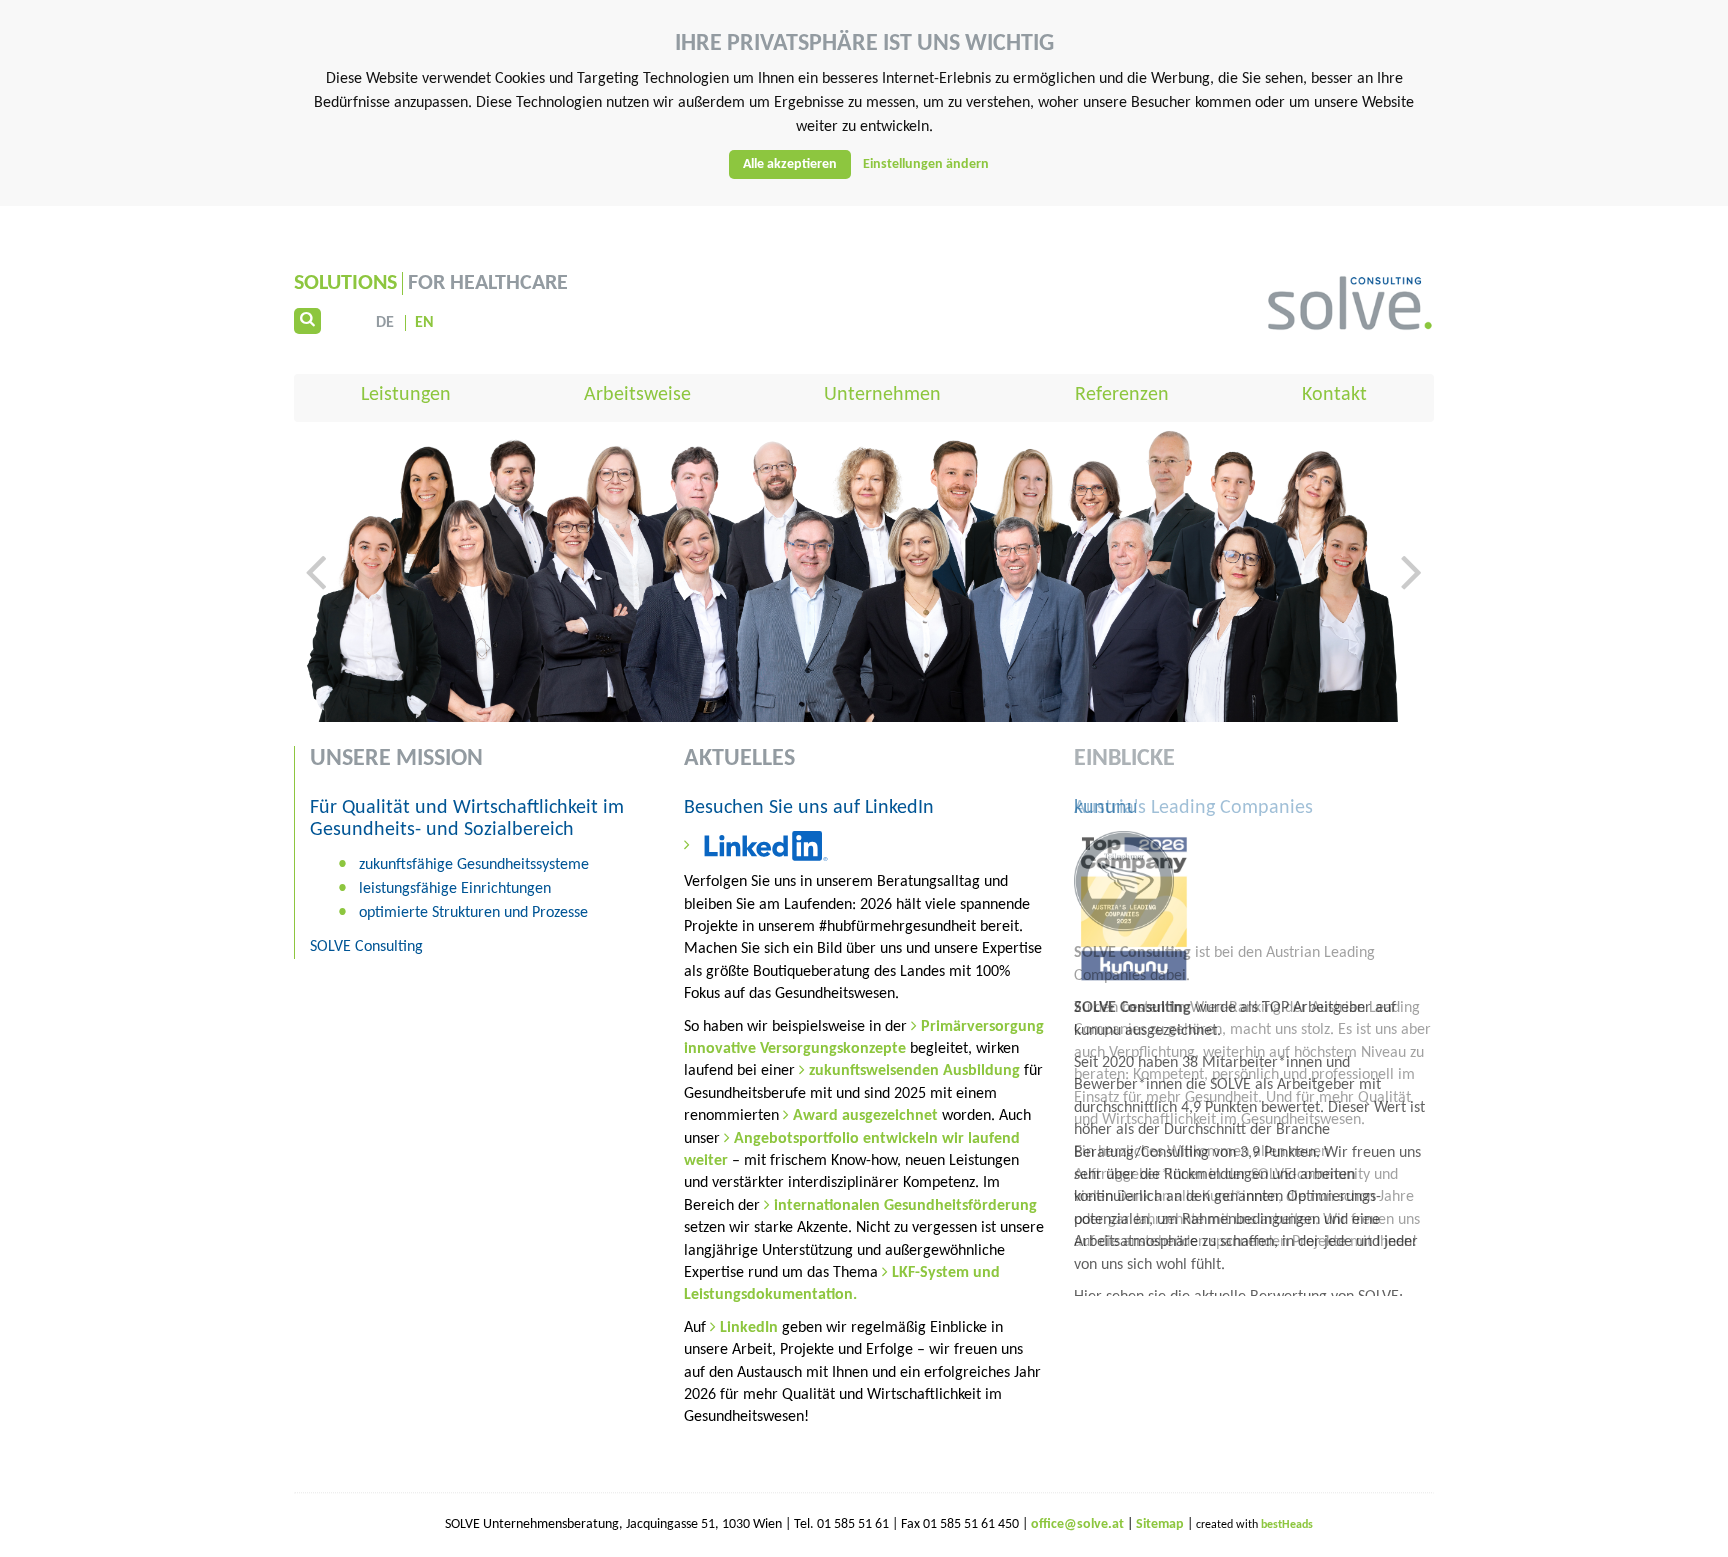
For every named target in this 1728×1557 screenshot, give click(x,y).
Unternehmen (882, 395)
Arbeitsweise (637, 395)
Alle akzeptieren (790, 164)
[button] (316, 632)
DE (385, 323)
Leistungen (406, 395)
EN (424, 323)
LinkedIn (751, 1328)
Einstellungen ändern (926, 164)
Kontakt (1334, 395)
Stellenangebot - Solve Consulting (1198, 1519)
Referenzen (1122, 395)
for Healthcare (431, 283)
